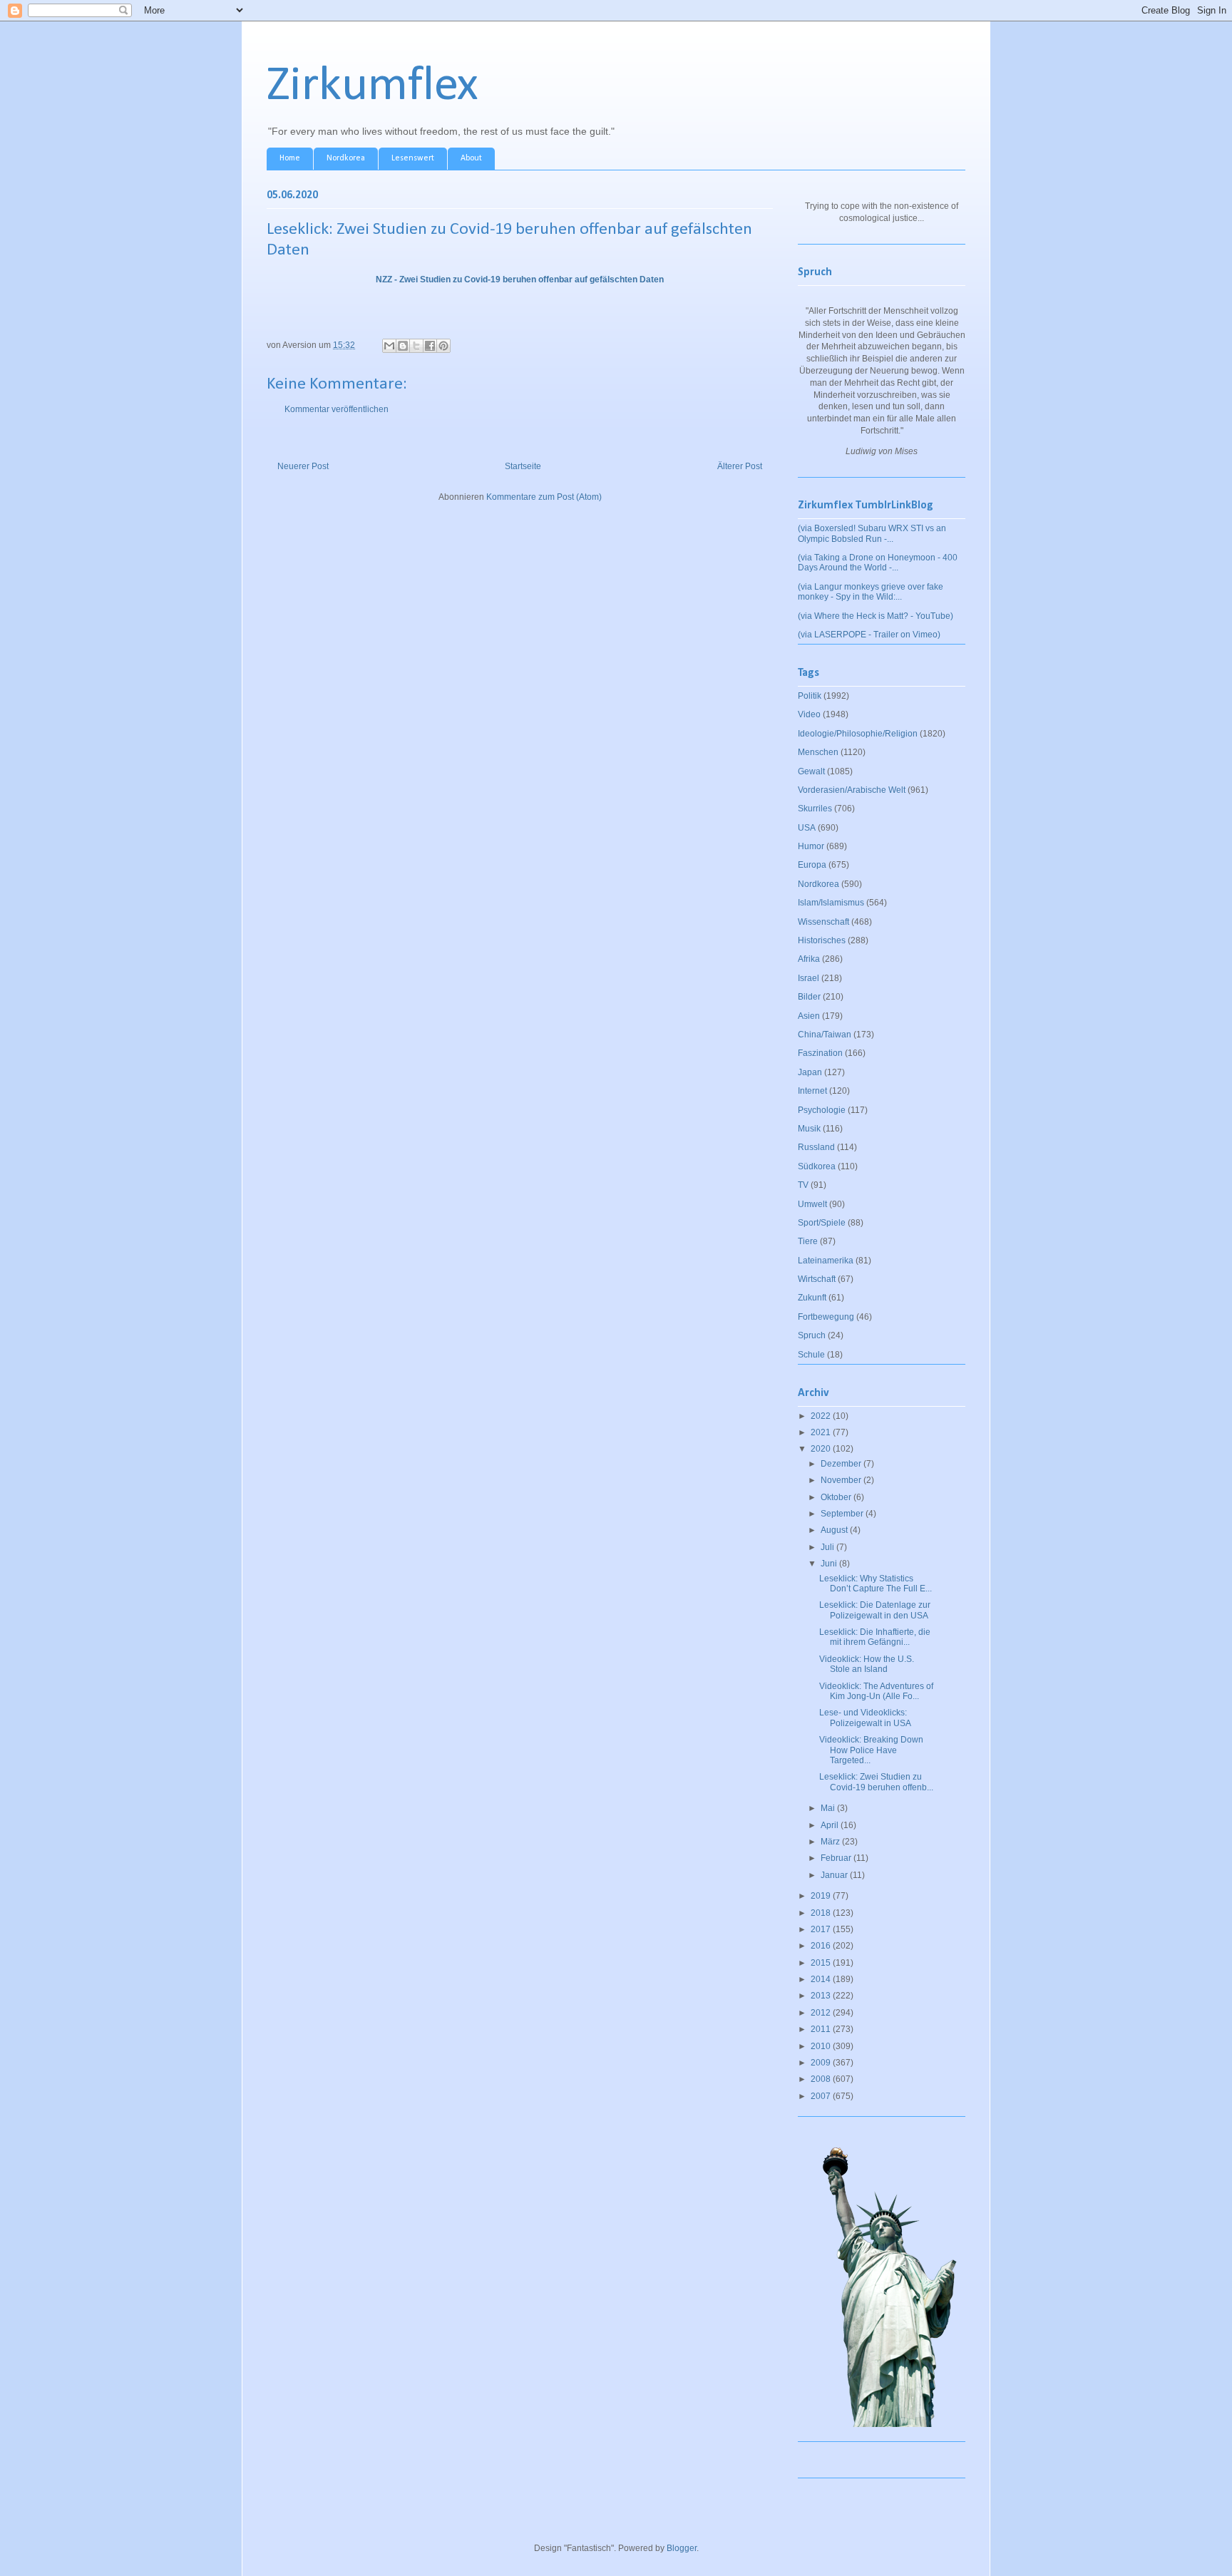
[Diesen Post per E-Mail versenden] (389, 346)
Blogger (682, 2548)
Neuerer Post (303, 466)
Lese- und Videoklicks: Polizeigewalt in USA (865, 1718)
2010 (822, 2046)
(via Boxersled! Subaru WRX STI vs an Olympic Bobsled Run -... (872, 533)
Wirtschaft (817, 1279)
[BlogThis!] (403, 346)
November (842, 1480)
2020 (822, 1449)
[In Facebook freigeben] (430, 346)
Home (290, 158)
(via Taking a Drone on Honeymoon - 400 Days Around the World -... (878, 563)
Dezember (842, 1464)
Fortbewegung (826, 1317)
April (831, 1825)
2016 (822, 1946)
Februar (837, 1858)
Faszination (820, 1053)
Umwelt (812, 1204)
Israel (808, 978)
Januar (835, 1875)
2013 (822, 1996)
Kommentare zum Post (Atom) (544, 497)
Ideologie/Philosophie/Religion (858, 734)
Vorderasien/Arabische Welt (852, 790)
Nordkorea (346, 158)
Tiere (808, 1241)
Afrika (809, 959)
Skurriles (815, 809)
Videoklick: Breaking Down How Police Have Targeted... (871, 1750)
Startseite (523, 466)
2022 (822, 1416)
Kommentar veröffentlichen (337, 409)
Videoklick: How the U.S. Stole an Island (867, 1664)
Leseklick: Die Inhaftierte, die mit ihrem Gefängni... (875, 1637)
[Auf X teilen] (416, 346)
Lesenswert (413, 158)
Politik (810, 696)
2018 (822, 1913)
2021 (822, 1432)
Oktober (837, 1497)
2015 (822, 1963)
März (831, 1842)
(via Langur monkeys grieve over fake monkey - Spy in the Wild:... (871, 592)
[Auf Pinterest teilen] (443, 346)
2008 (822, 2079)
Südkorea (817, 1166)
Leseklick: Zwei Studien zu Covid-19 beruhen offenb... (876, 1782)
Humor (811, 846)
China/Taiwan (825, 1035)
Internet (812, 1091)
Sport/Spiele (822, 1223)
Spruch (812, 1335)
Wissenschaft (823, 922)
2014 (822, 1979)
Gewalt (811, 771)
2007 (822, 2096)
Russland (816, 1147)
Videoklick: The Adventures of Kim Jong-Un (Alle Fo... (876, 1691)
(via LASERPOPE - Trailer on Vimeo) (869, 635)
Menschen (818, 752)
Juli (828, 1547)
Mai (829, 1808)
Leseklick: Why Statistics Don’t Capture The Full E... (876, 1584)
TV (803, 1185)
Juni (830, 1564)
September (843, 1514)
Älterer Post (740, 466)
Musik (809, 1129)
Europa (812, 865)
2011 (822, 2029)
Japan (810, 1072)
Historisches (822, 940)
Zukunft (812, 1298)
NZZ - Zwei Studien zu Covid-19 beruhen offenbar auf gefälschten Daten (520, 279)
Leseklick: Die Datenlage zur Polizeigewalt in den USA (875, 1610)
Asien (809, 1016)
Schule (811, 1355)
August (835, 1530)
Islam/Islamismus (831, 903)
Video (809, 714)
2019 (822, 1896)
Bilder (809, 997)
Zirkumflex (373, 87)
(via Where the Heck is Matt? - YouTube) (876, 616)
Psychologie (822, 1110)
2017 (822, 1929)
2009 (822, 2063)
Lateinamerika (826, 1261)
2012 (822, 2013)
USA (807, 828)
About (471, 158)
